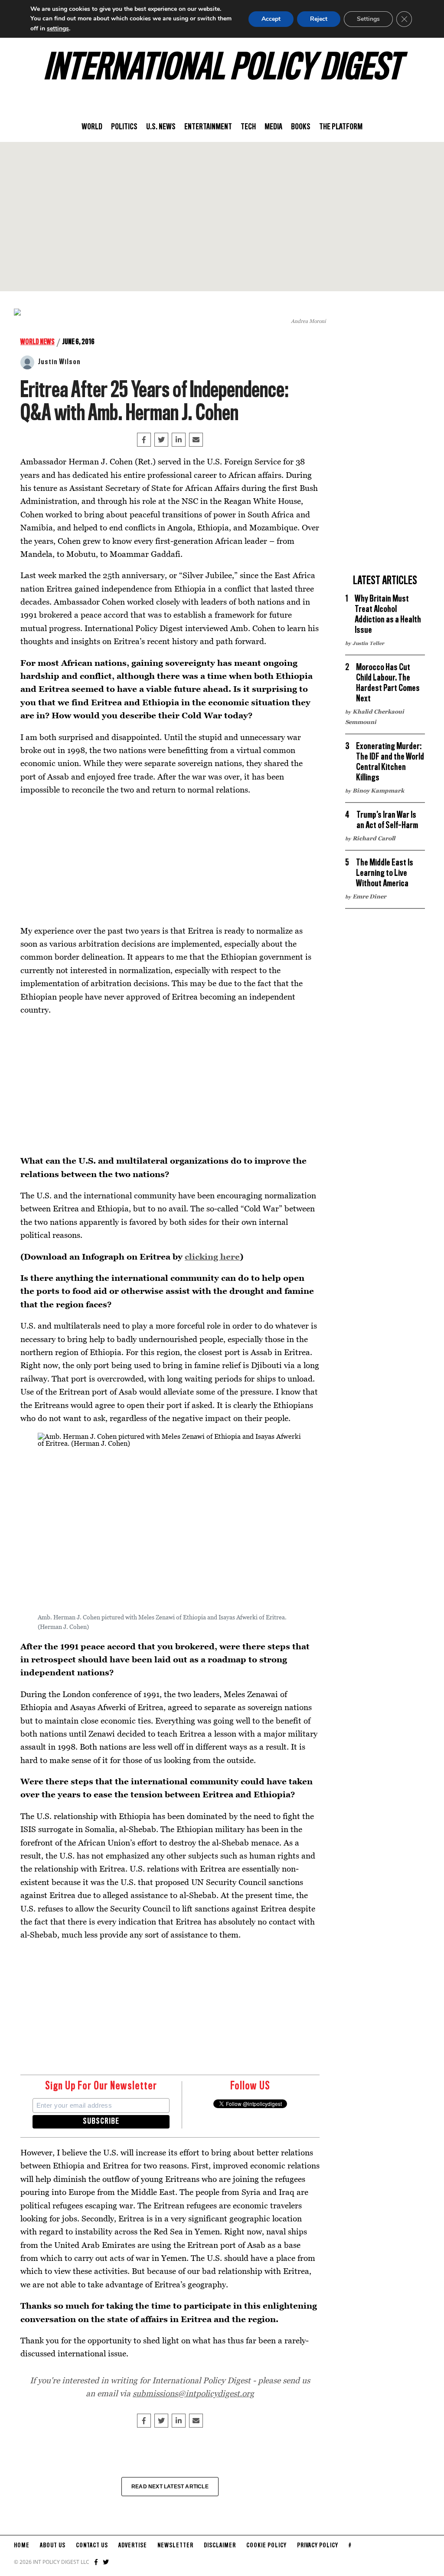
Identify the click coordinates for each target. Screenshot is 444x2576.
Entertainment (208, 127)
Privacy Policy (318, 2546)
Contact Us (92, 2546)
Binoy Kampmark (378, 790)
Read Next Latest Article (170, 2487)
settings (58, 28)
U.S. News (161, 127)
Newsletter (175, 2546)
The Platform (341, 127)
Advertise (133, 2546)
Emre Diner (369, 896)
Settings (368, 19)
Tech (248, 127)
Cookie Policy (266, 2546)
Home (22, 2546)
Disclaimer (220, 2546)
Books (301, 127)
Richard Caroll (374, 838)
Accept (271, 19)
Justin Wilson (59, 362)
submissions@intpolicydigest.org (193, 2393)
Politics (124, 127)
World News (38, 342)
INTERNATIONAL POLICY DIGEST (222, 69)
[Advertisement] (222, 217)
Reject (319, 19)
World (92, 127)
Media (273, 127)
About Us (53, 2546)
